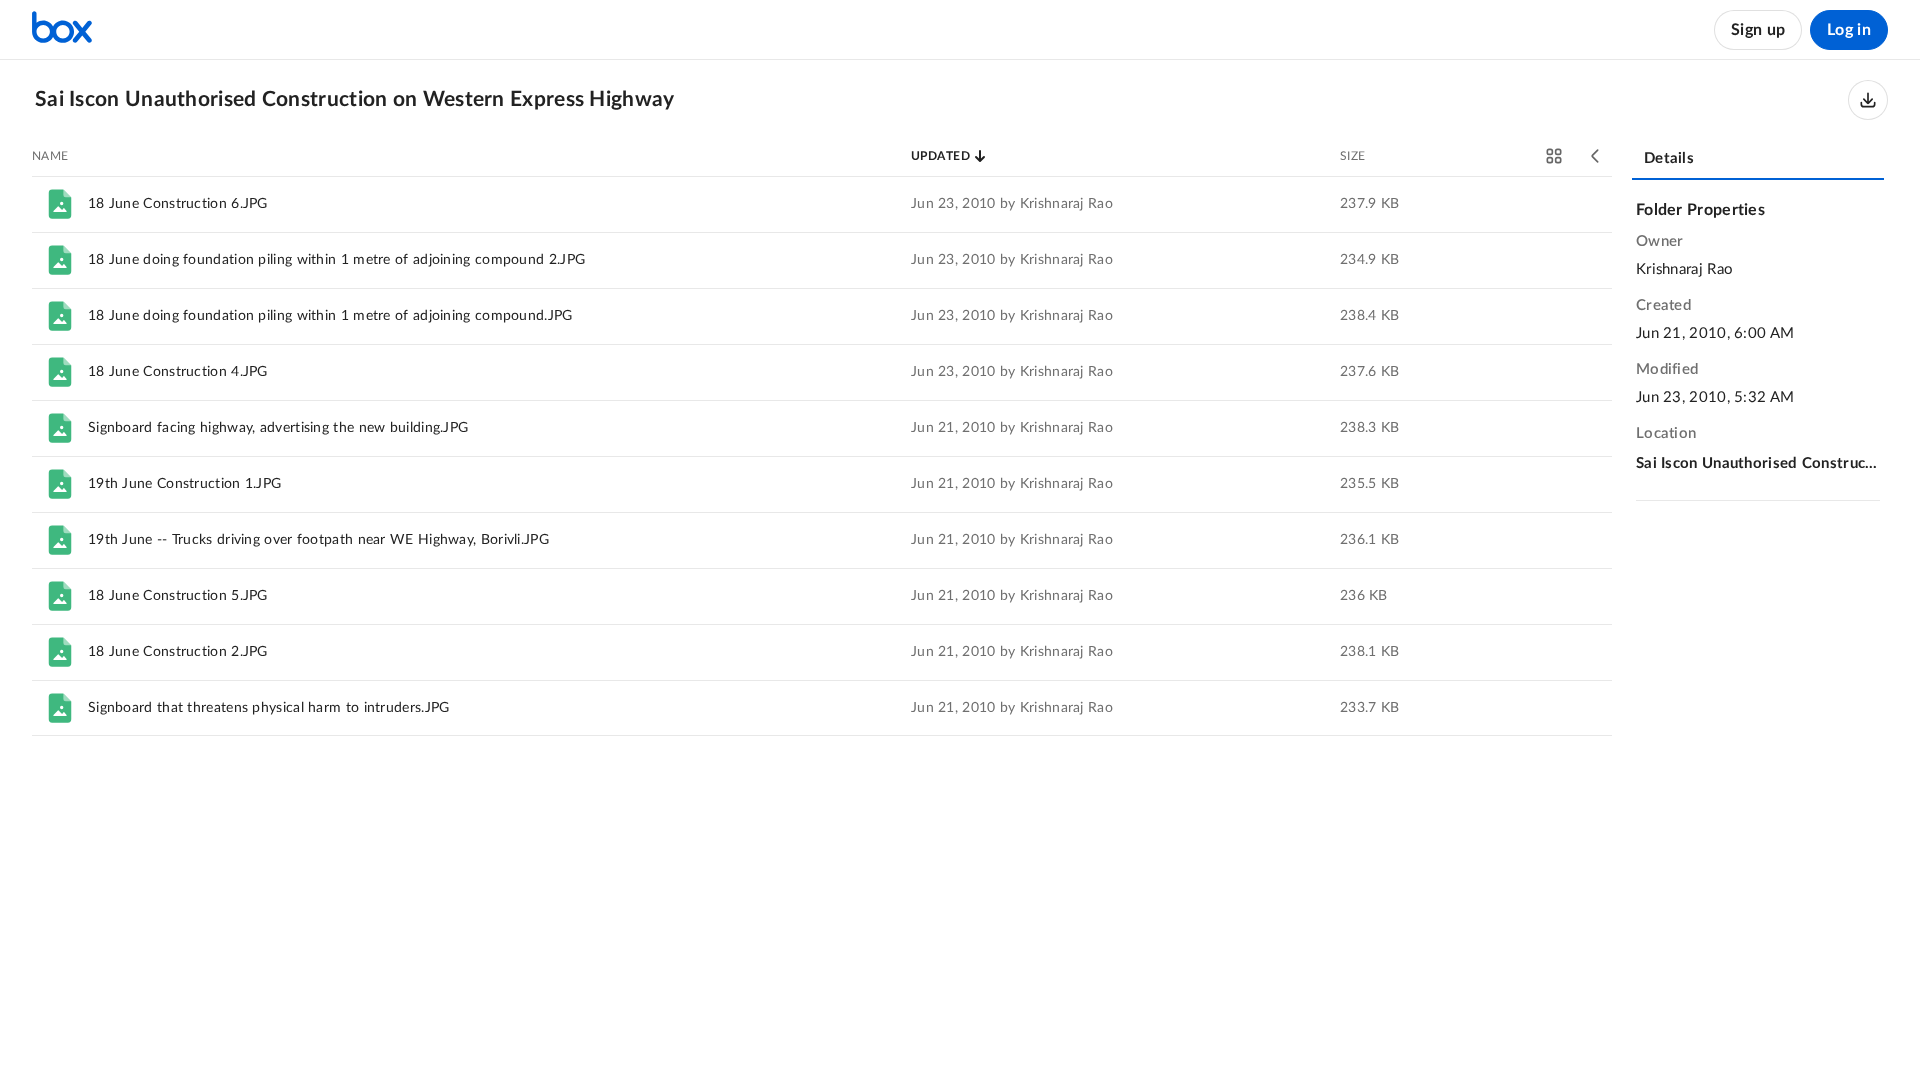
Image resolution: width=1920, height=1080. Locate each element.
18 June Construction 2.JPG (178, 652)
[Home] (62, 30)
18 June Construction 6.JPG (178, 204)
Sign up (1758, 30)
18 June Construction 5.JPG (178, 596)
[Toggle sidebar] (1596, 156)
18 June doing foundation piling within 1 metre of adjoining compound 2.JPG (336, 260)
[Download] (1868, 100)
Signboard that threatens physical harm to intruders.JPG (269, 708)
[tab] (1758, 160)
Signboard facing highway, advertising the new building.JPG (278, 428)
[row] (822, 204)
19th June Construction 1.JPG (184, 484)
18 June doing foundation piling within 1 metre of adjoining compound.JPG (330, 316)
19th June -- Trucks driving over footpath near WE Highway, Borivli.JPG (318, 540)
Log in (1849, 30)
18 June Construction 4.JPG (178, 372)
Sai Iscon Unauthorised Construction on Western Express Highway (1758, 463)
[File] (60, 204)
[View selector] (1554, 156)
